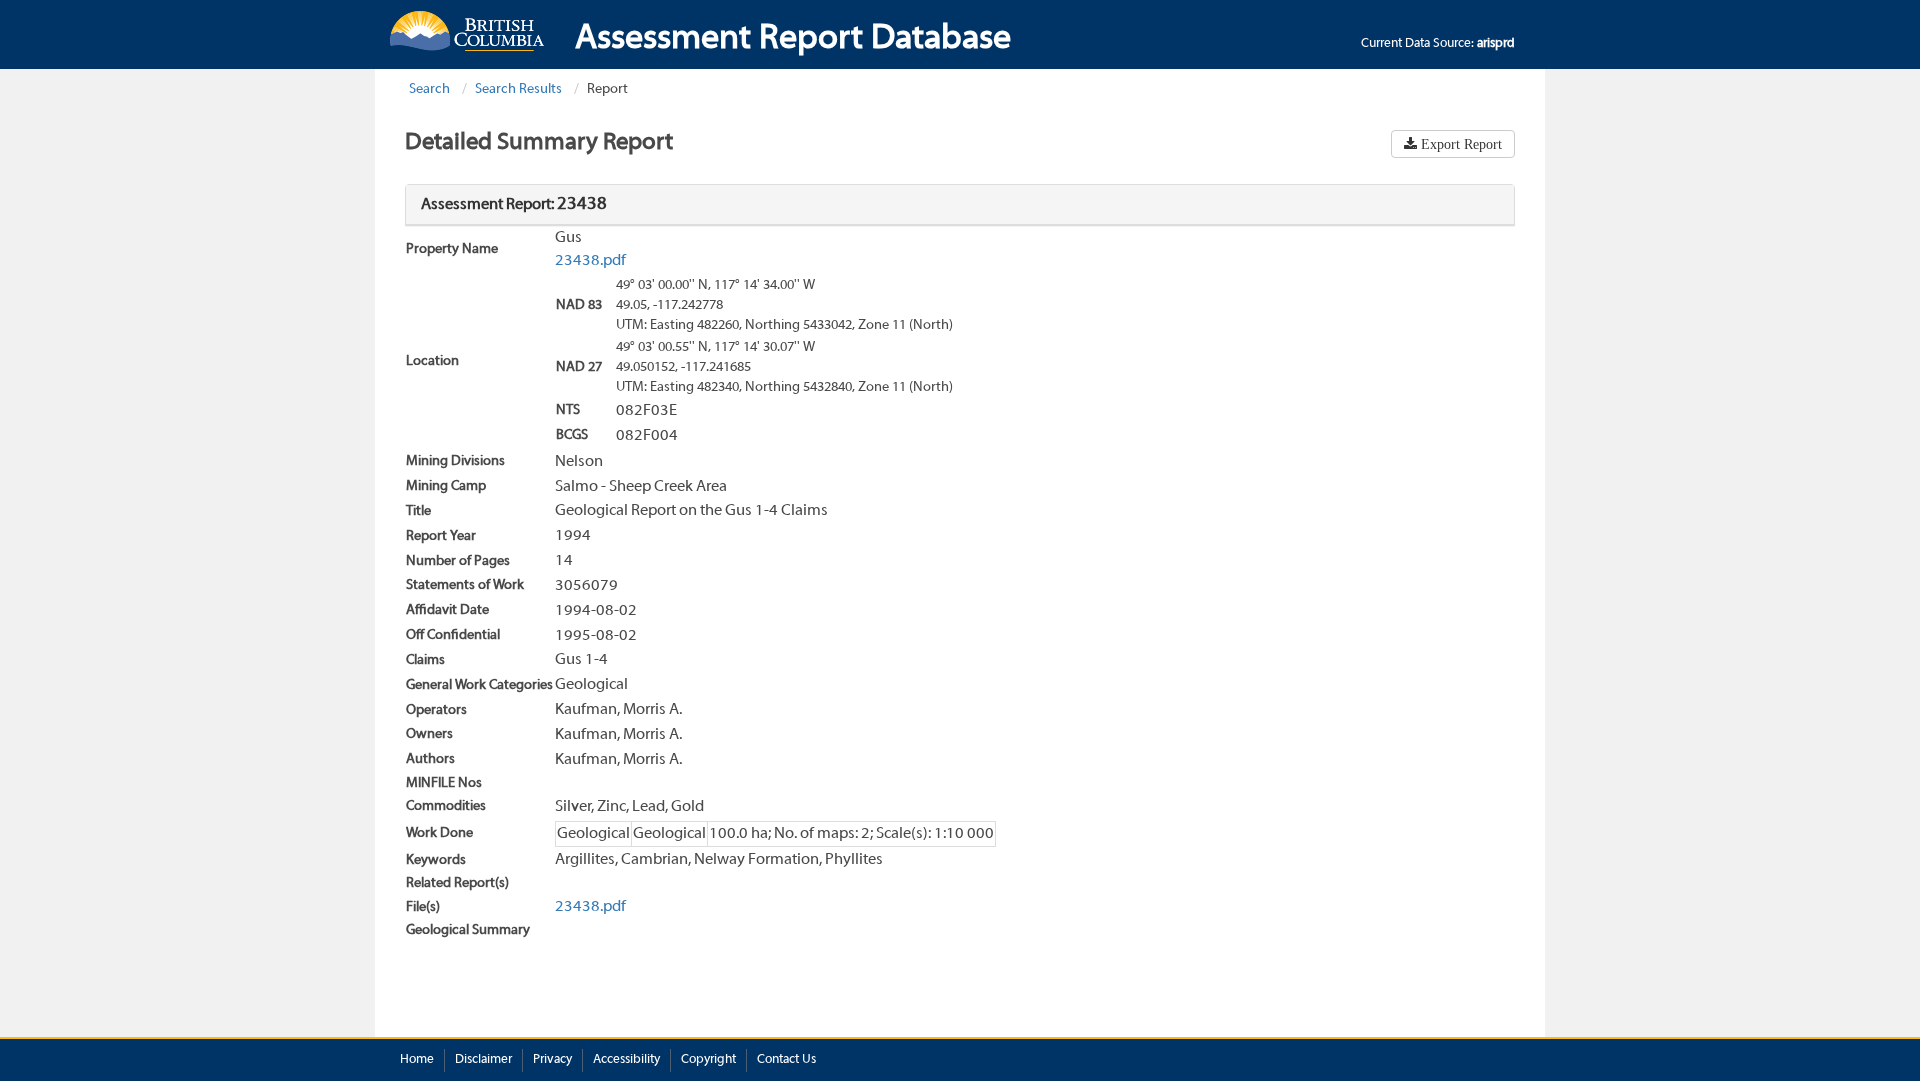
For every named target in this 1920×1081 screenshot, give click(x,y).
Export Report (1459, 144)
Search (429, 89)
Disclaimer (483, 1060)
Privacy (552, 1060)
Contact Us (786, 1060)
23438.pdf (590, 261)
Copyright (708, 1060)
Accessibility (626, 1060)
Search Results (518, 89)
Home (417, 1060)
